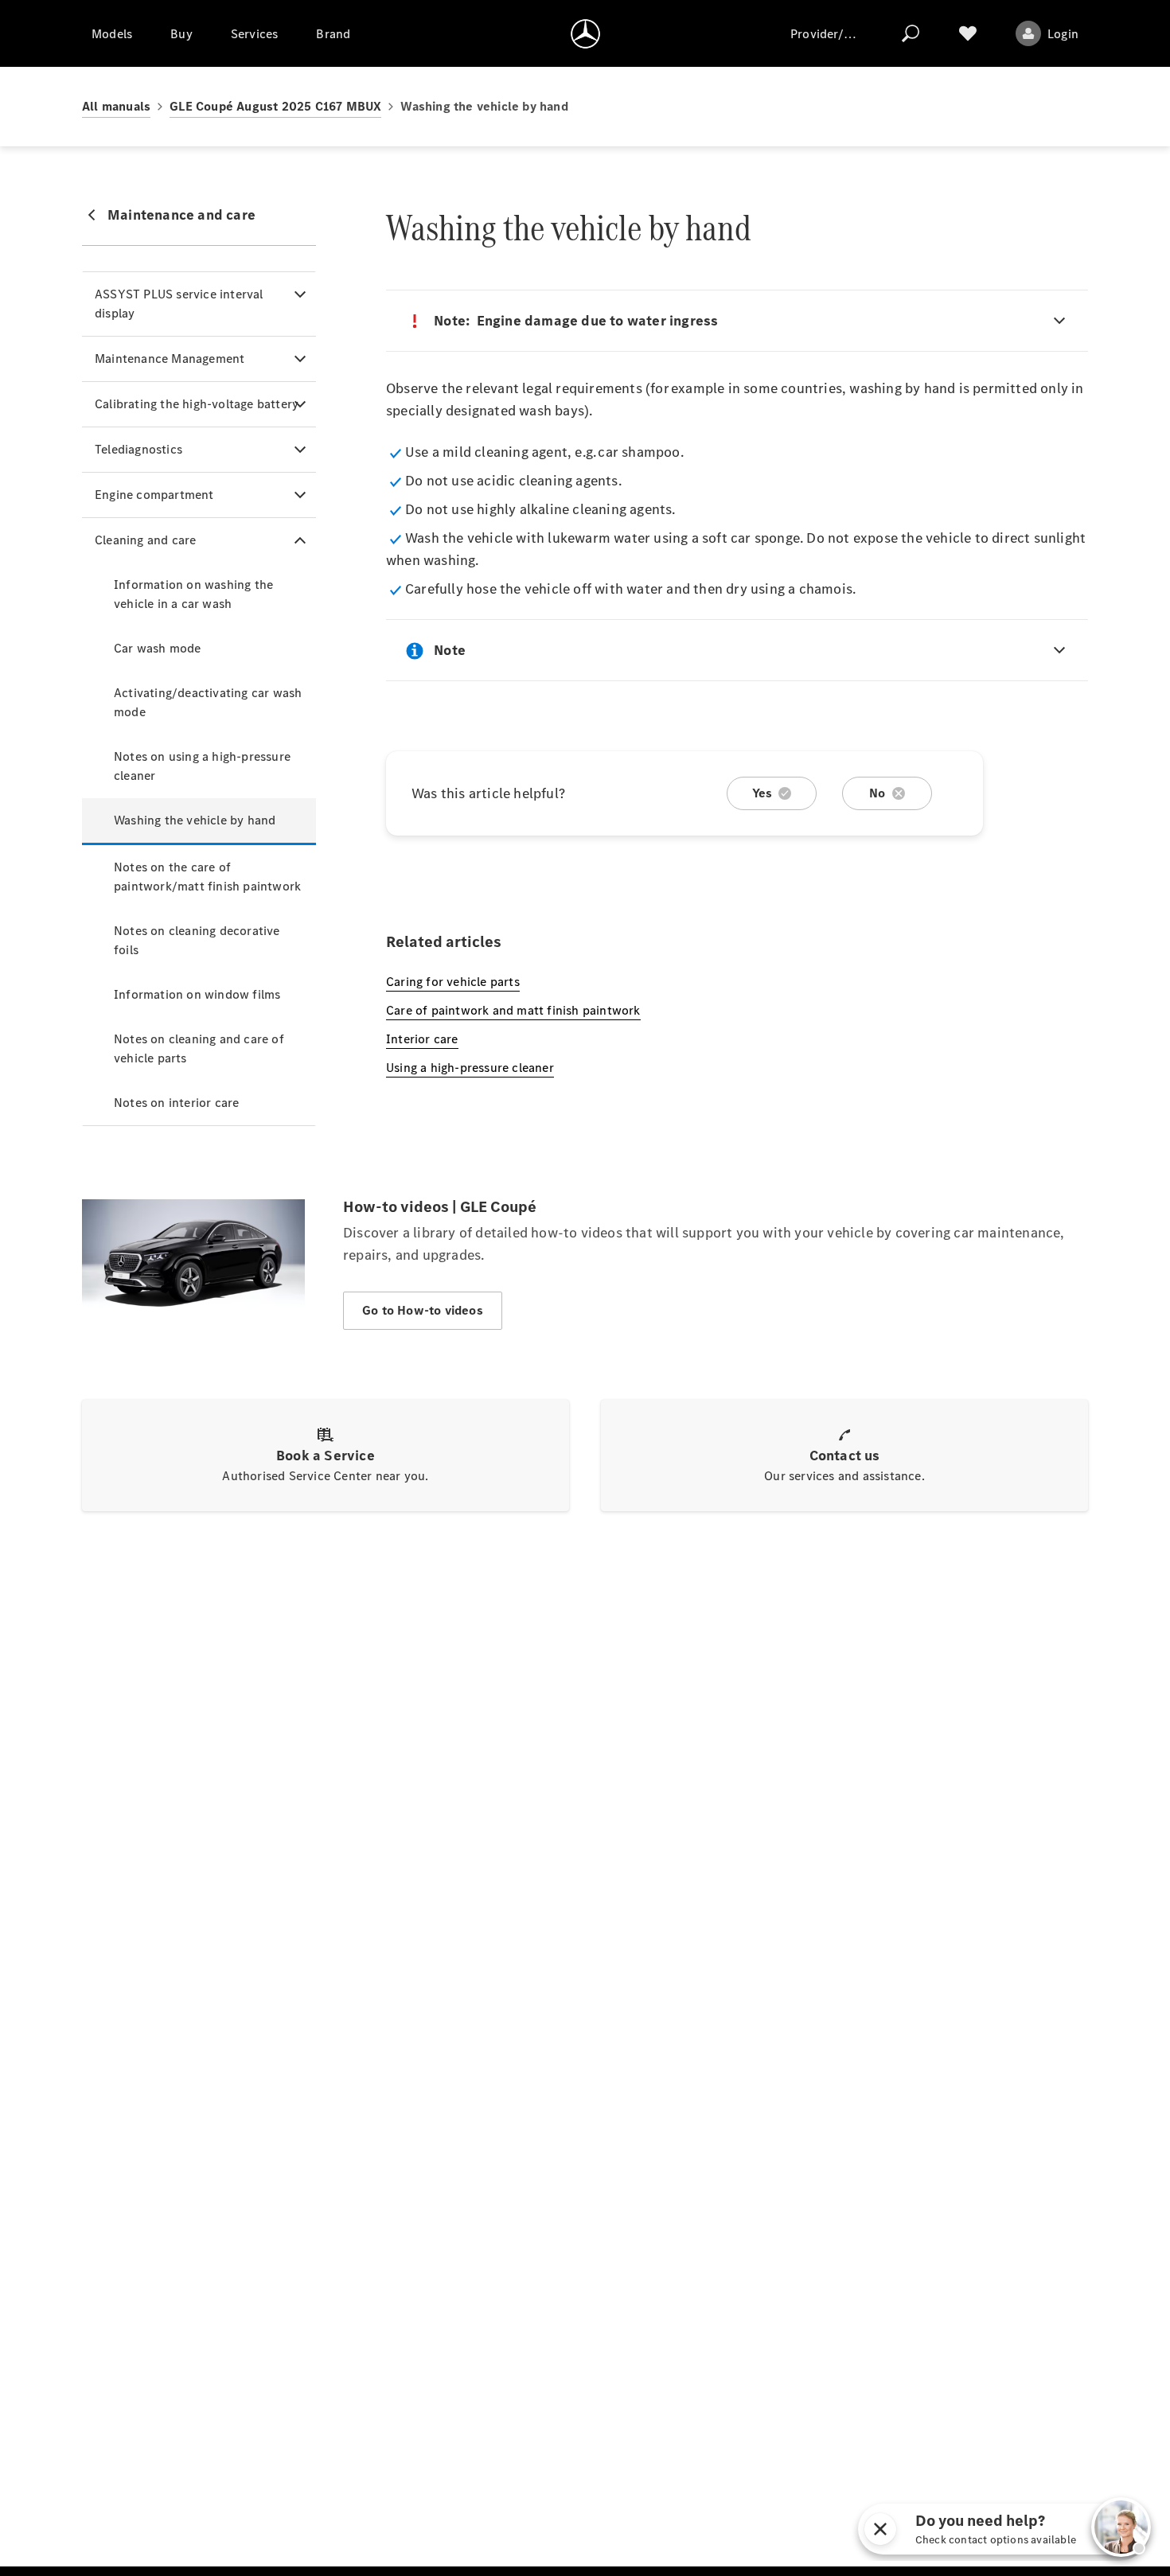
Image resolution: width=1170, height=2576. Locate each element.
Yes (762, 793)
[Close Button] (880, 2529)
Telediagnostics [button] (138, 449)
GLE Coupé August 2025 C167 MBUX (275, 106)
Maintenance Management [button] (170, 359)
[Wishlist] (968, 33)
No (877, 793)
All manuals (116, 106)
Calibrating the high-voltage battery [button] (197, 404)
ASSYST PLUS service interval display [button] (179, 304)
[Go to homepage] (585, 33)
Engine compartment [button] (154, 495)
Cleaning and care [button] (145, 540)
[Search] (911, 33)
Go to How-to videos (423, 1310)
